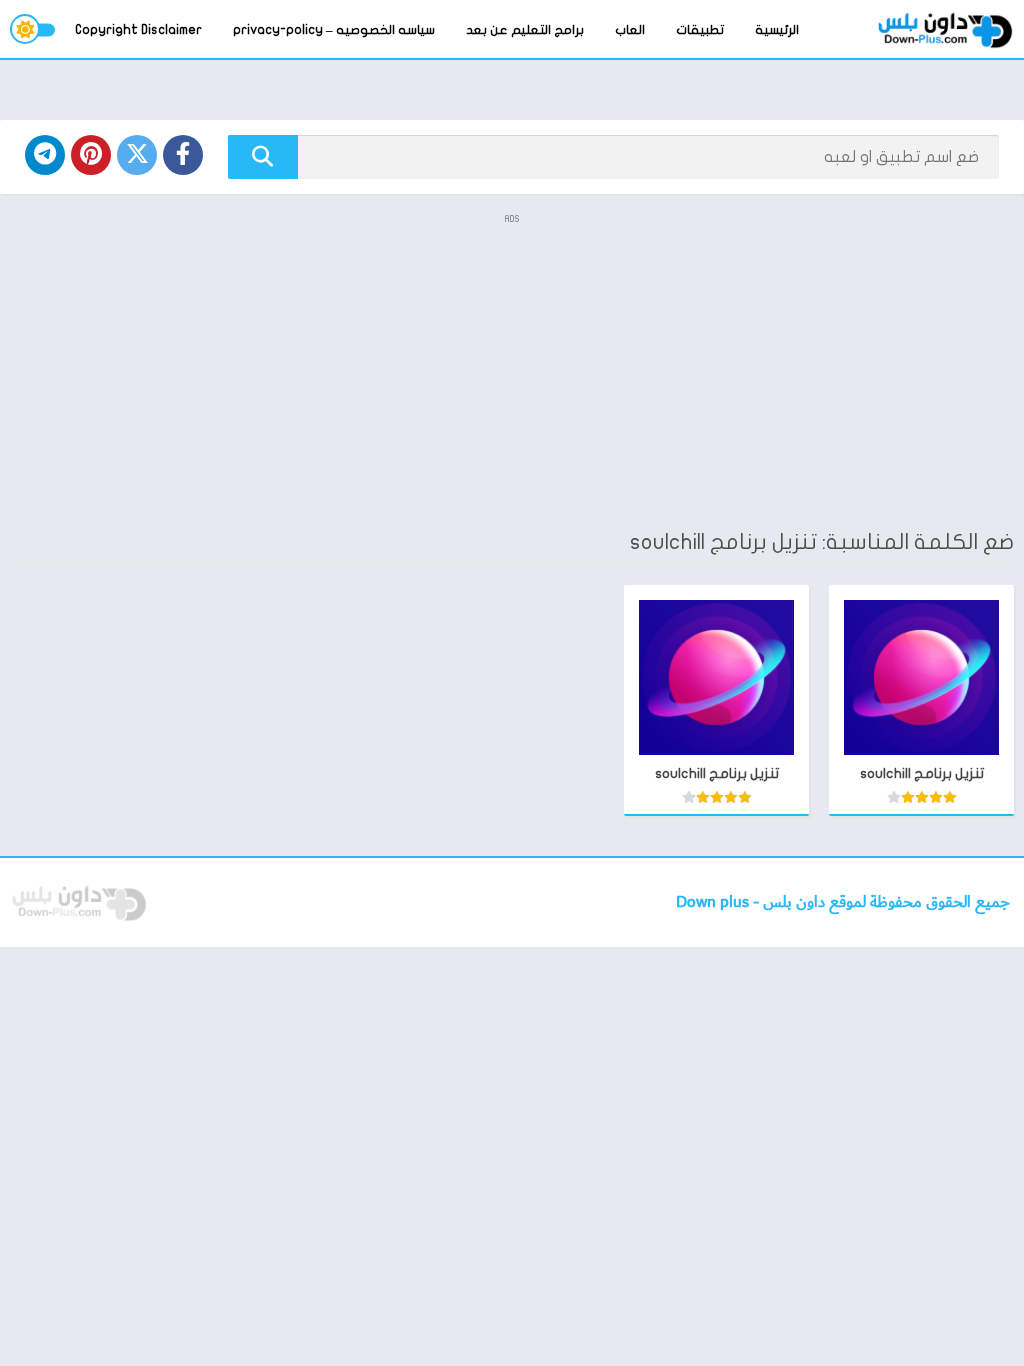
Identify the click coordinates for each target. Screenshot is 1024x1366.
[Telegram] (45, 155)
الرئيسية (777, 30)
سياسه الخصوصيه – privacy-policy (334, 30)
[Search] (263, 157)
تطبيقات (700, 30)
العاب (630, 30)
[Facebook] (183, 155)
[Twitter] (137, 155)
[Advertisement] (512, 370)
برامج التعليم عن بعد (525, 30)
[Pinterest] (91, 155)
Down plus (714, 902)
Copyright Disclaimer (138, 30)
